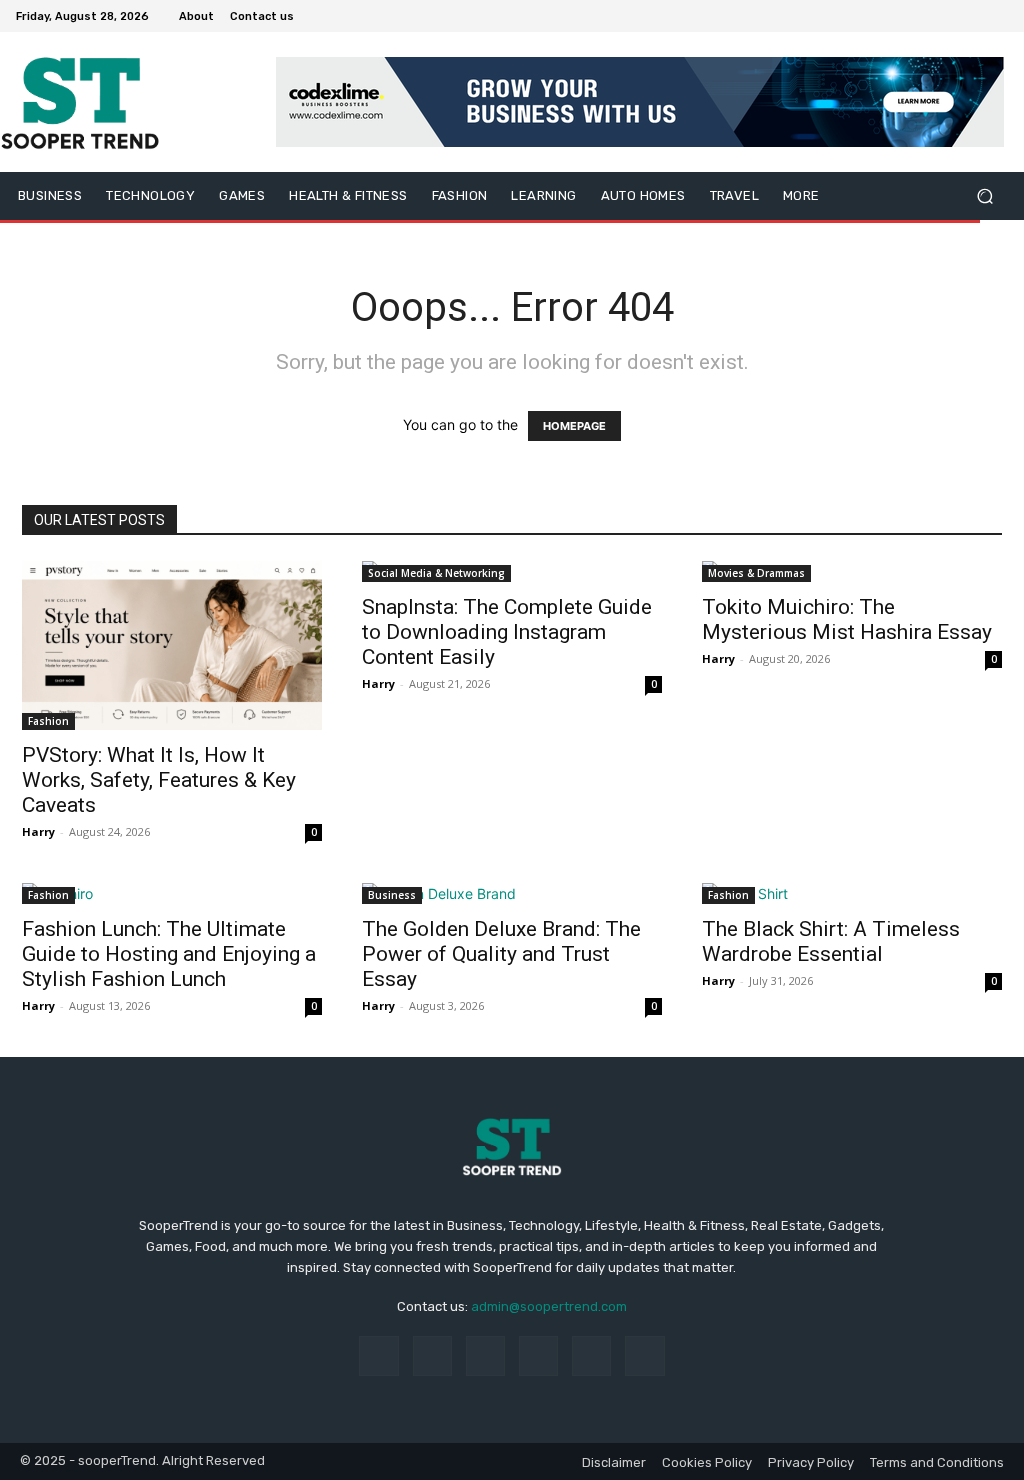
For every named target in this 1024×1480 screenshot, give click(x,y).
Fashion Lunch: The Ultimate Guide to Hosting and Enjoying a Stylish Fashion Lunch (169, 954)
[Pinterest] (538, 1355)
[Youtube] (996, 16)
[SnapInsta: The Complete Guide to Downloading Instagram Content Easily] (512, 571)
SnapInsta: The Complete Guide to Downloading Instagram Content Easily (507, 632)
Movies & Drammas (756, 573)
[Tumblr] (591, 1355)
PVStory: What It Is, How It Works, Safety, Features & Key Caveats (159, 780)
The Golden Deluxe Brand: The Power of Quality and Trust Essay (501, 954)
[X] (948, 16)
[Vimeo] (972, 16)
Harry (38, 831)
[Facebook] (900, 16)
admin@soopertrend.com (549, 1306)
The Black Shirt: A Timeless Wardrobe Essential (831, 941)
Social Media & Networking (436, 573)
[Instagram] (924, 16)
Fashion (48, 721)
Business (392, 895)
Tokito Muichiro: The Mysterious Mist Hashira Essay (847, 619)
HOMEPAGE (574, 426)
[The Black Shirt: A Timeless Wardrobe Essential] (852, 893)
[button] (984, 196)
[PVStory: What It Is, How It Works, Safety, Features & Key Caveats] (172, 645)
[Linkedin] (485, 1355)
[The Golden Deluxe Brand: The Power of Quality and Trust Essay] (512, 893)
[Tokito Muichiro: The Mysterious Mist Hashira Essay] (852, 571)
